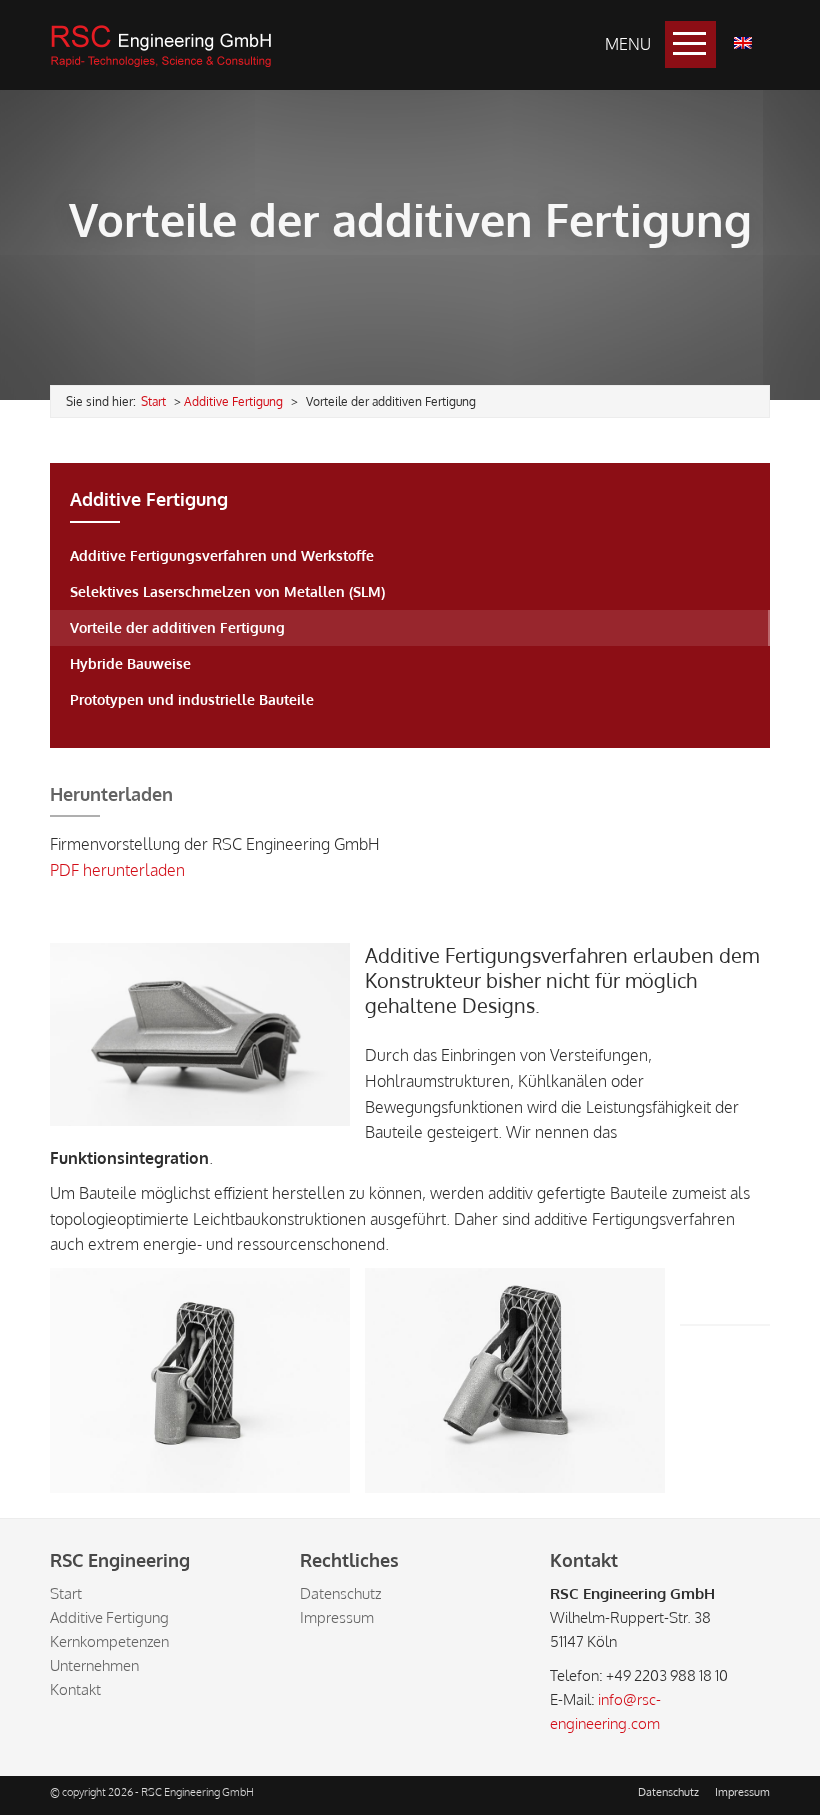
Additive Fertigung (233, 401)
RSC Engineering (160, 45)
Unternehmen (94, 1665)
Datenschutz (340, 1593)
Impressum (337, 1617)
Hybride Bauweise (130, 663)
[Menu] (690, 44)
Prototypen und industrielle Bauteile (192, 699)
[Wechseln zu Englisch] (743, 42)
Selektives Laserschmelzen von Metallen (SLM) (227, 591)
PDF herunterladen (117, 870)
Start (66, 1593)
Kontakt (75, 1689)
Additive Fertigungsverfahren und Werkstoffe (222, 555)
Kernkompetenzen (109, 1641)
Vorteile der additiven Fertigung (177, 627)
